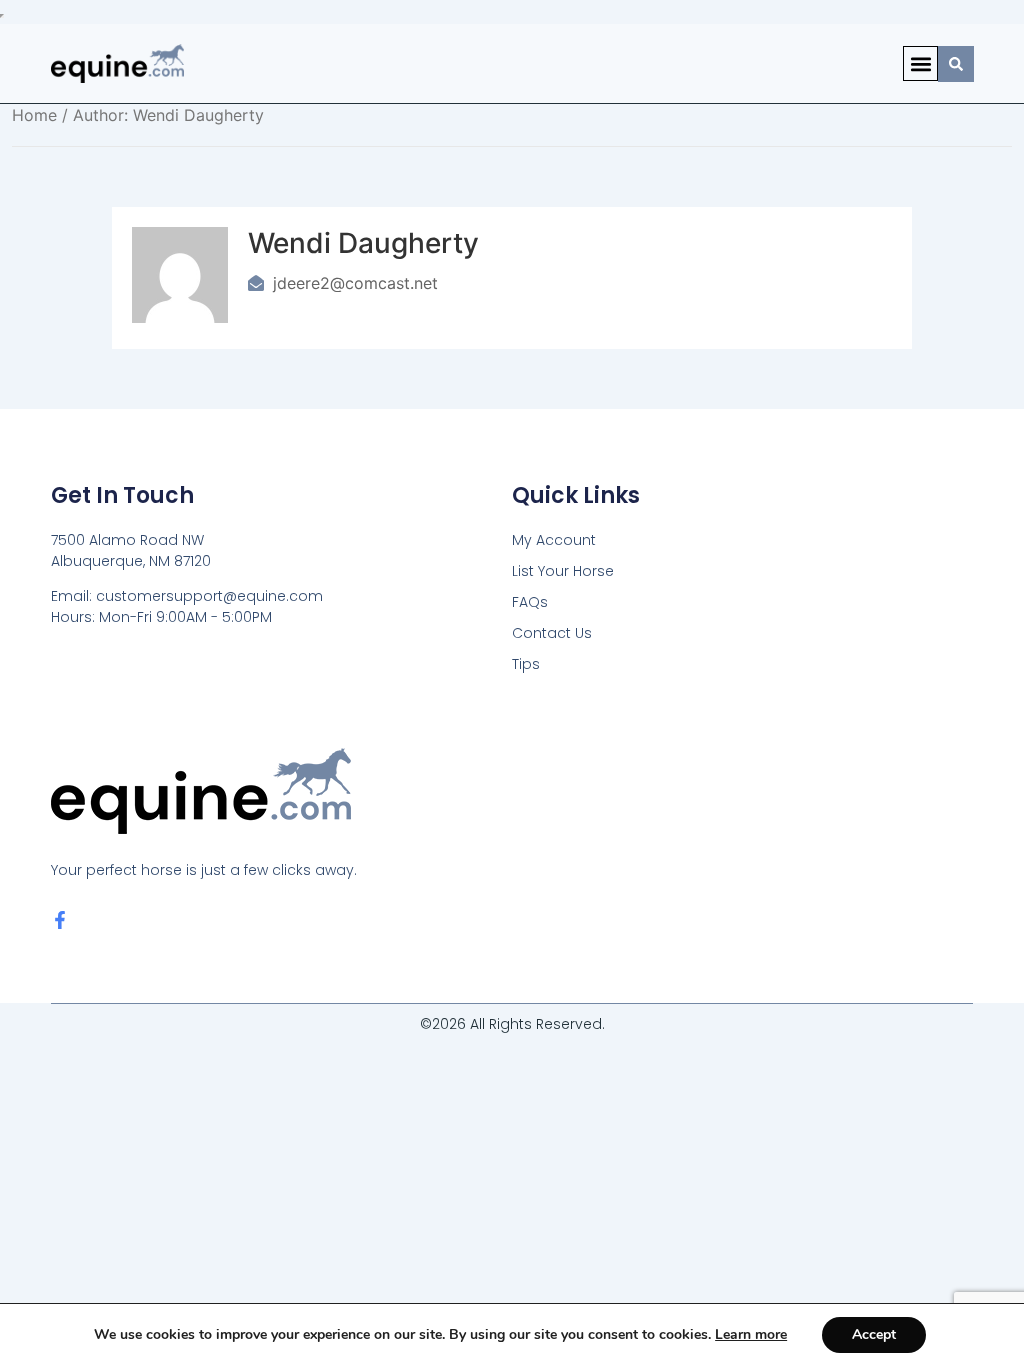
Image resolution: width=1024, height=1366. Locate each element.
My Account (554, 540)
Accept (874, 1334)
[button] (920, 63)
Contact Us (552, 633)
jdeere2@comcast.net (355, 283)
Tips (526, 664)
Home (34, 115)
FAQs (530, 602)
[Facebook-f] (60, 920)
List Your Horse (563, 571)
